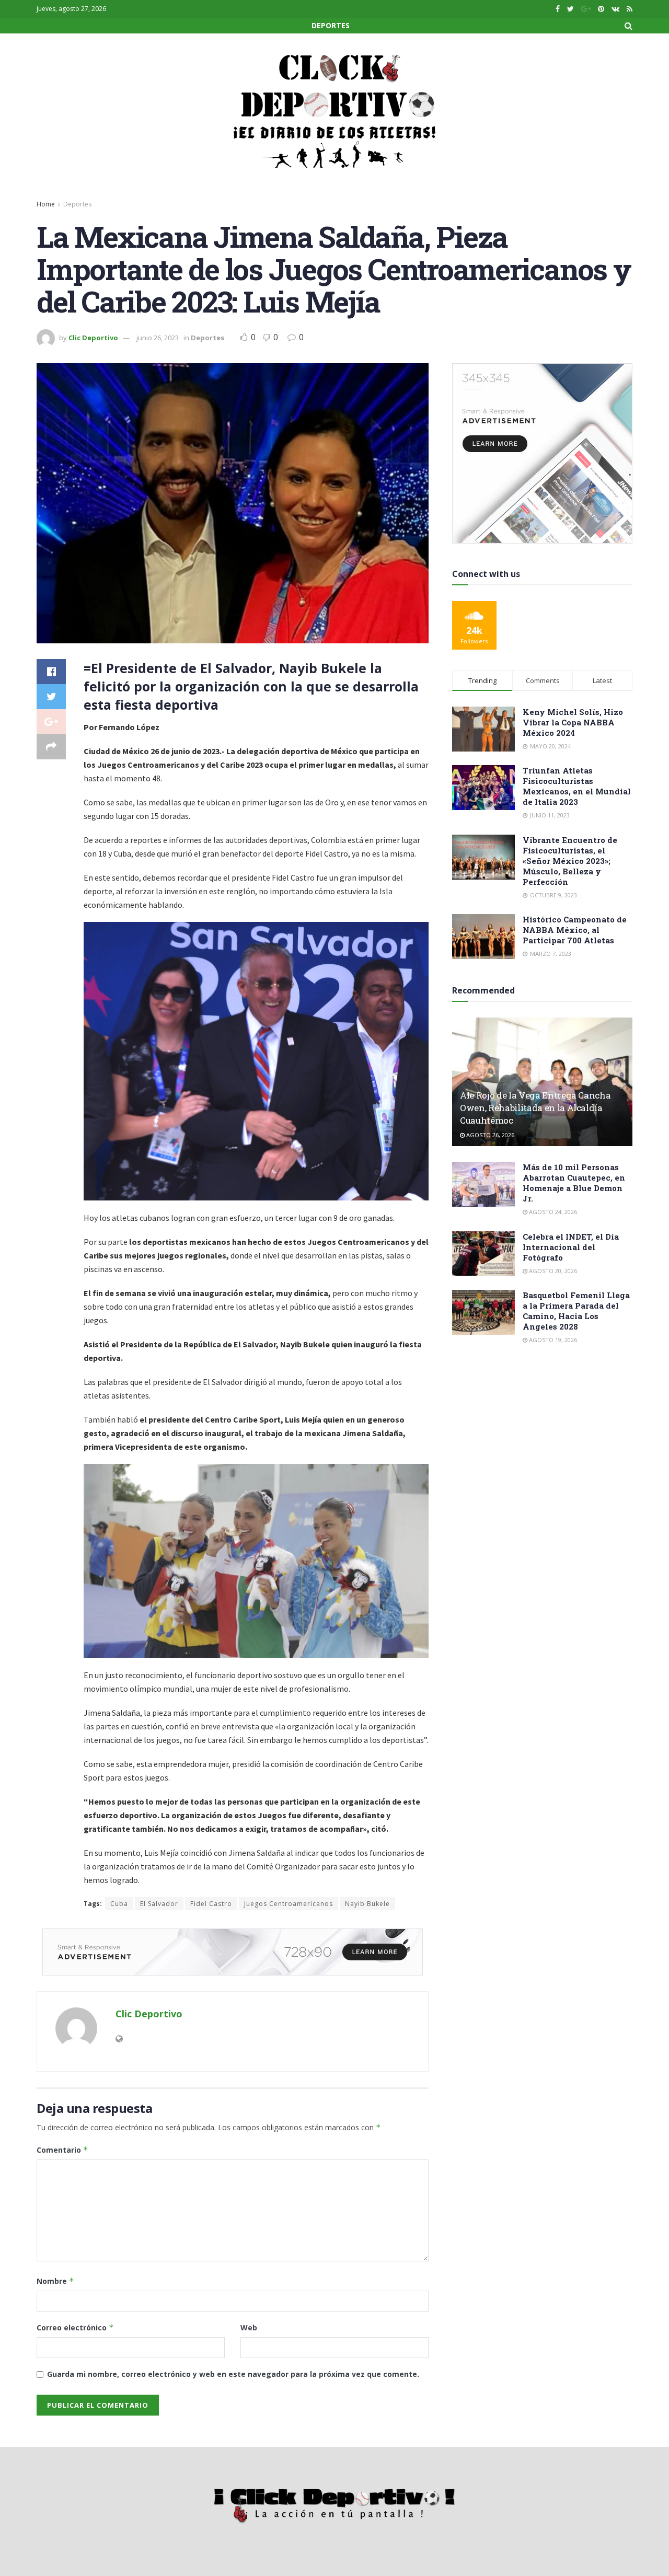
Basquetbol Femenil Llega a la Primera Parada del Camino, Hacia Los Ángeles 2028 (576, 1311)
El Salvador (159, 1904)
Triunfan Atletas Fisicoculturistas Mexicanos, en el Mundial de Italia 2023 (577, 786)
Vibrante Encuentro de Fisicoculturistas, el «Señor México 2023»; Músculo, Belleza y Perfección (570, 861)
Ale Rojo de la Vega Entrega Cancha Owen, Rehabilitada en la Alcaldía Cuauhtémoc (535, 1108)
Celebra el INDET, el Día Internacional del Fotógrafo (571, 1247)
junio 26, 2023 (158, 338)
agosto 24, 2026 (552, 1212)
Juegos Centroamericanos (289, 1904)
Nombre (55, 2281)
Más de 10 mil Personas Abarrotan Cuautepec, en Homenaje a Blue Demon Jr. (574, 1183)
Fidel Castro (211, 1904)
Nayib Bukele (367, 1904)
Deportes (331, 25)
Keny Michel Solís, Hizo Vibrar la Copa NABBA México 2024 (573, 722)
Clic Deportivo (93, 338)
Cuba (119, 1904)
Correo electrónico (75, 2327)
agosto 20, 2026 (552, 1271)
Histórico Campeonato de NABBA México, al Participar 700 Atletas (575, 930)
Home (46, 204)
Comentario (62, 2150)
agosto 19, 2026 (552, 1340)
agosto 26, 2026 (489, 1135)
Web (249, 2327)
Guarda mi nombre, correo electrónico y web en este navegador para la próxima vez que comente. (233, 2374)
